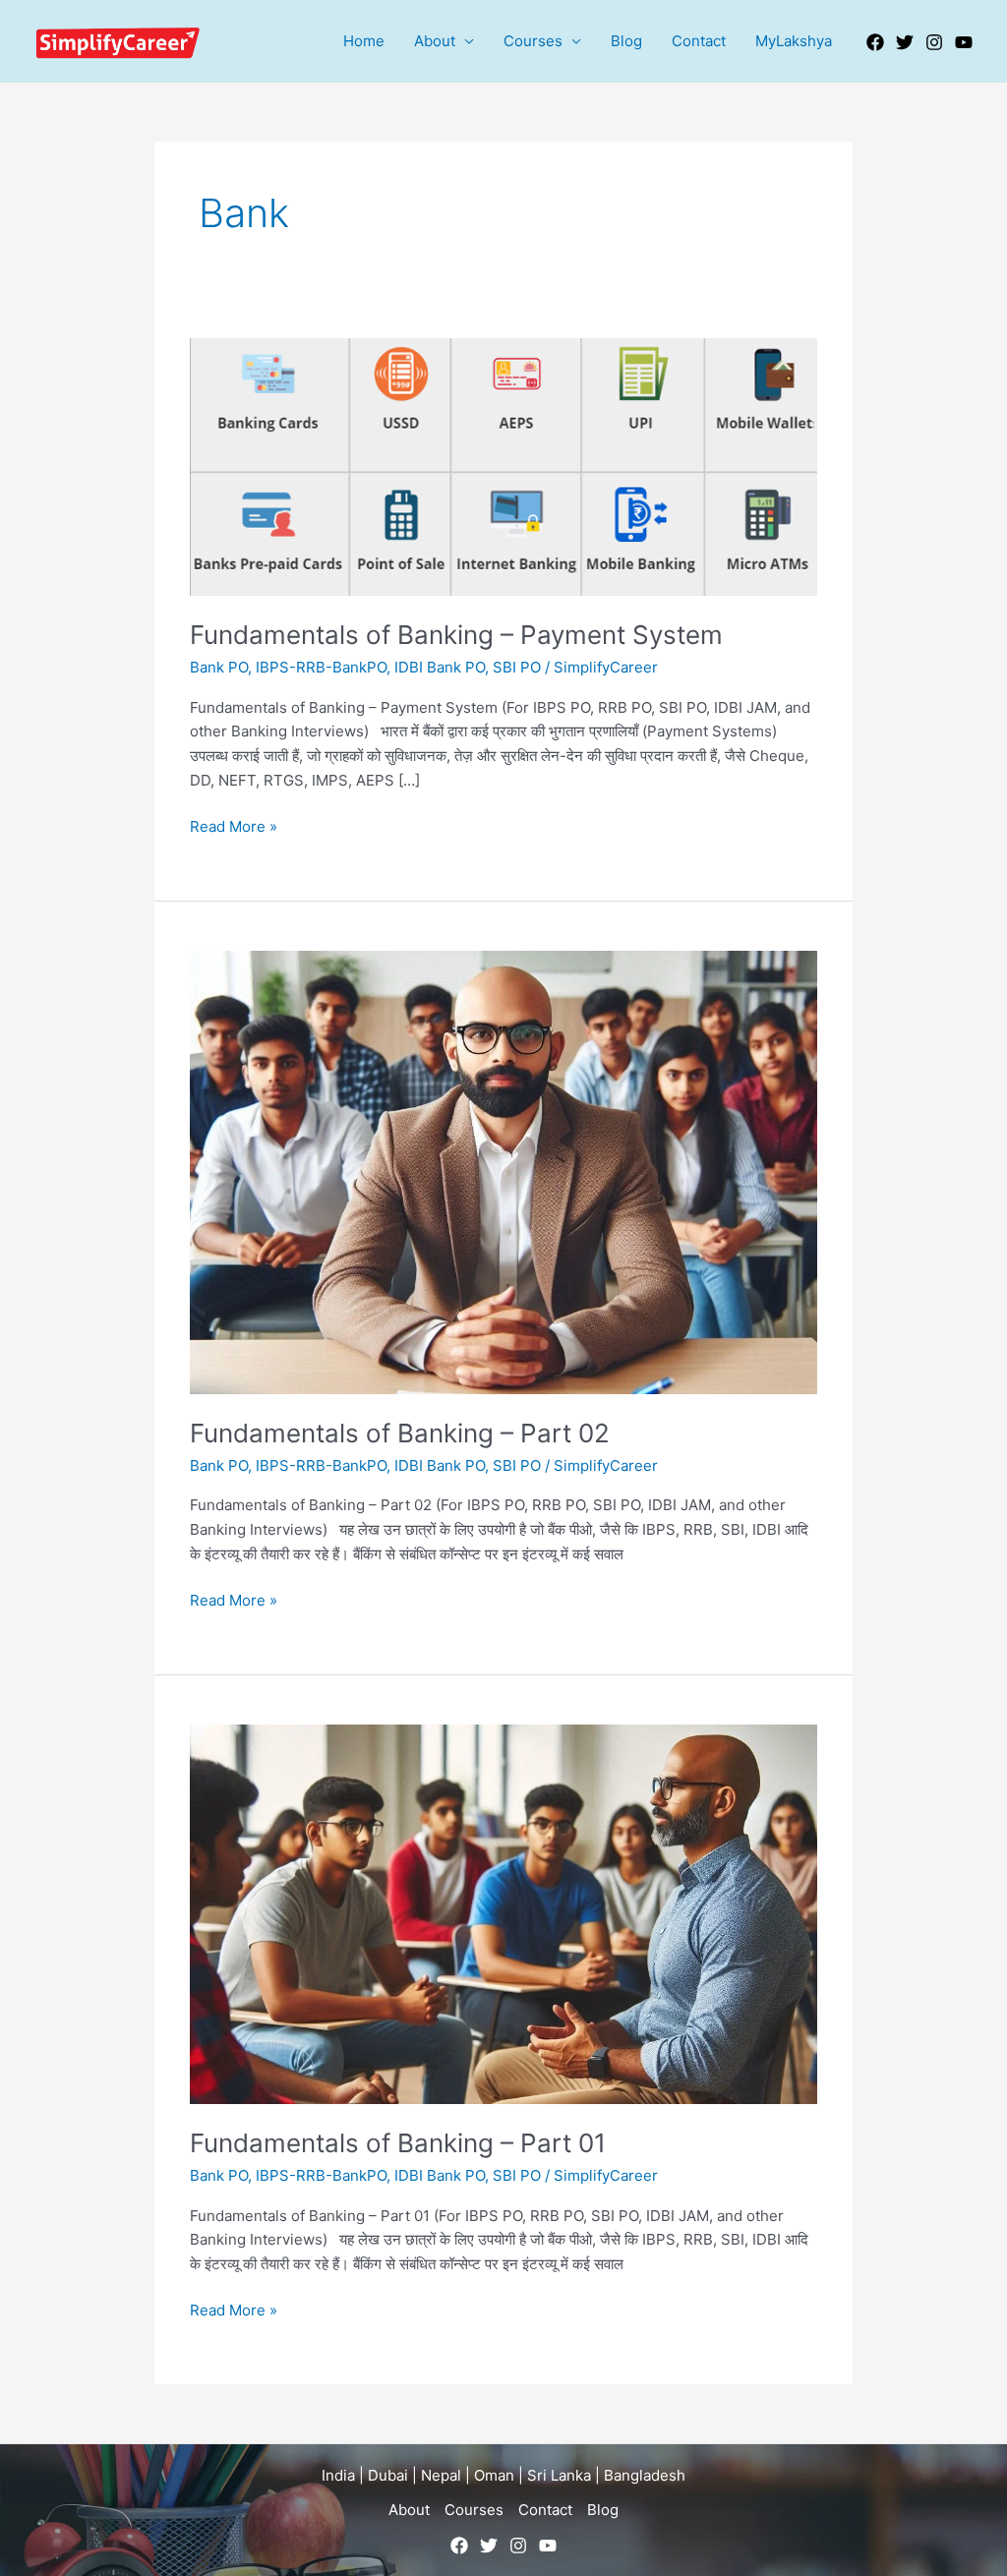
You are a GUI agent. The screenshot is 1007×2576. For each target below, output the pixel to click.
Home (364, 41)
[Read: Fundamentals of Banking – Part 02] (503, 1171)
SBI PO (517, 667)
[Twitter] (905, 42)
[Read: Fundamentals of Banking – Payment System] (503, 466)
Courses (533, 41)
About (435, 41)
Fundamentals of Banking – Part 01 (398, 2143)
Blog (626, 41)
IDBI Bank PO (440, 667)
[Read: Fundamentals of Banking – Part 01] (503, 1913)
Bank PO (219, 667)
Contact (699, 41)
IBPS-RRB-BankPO (321, 667)
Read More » (234, 825)
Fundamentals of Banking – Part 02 (400, 1433)
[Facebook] (875, 42)
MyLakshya (794, 41)
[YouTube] (964, 42)
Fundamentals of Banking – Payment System (456, 635)
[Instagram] (934, 42)
